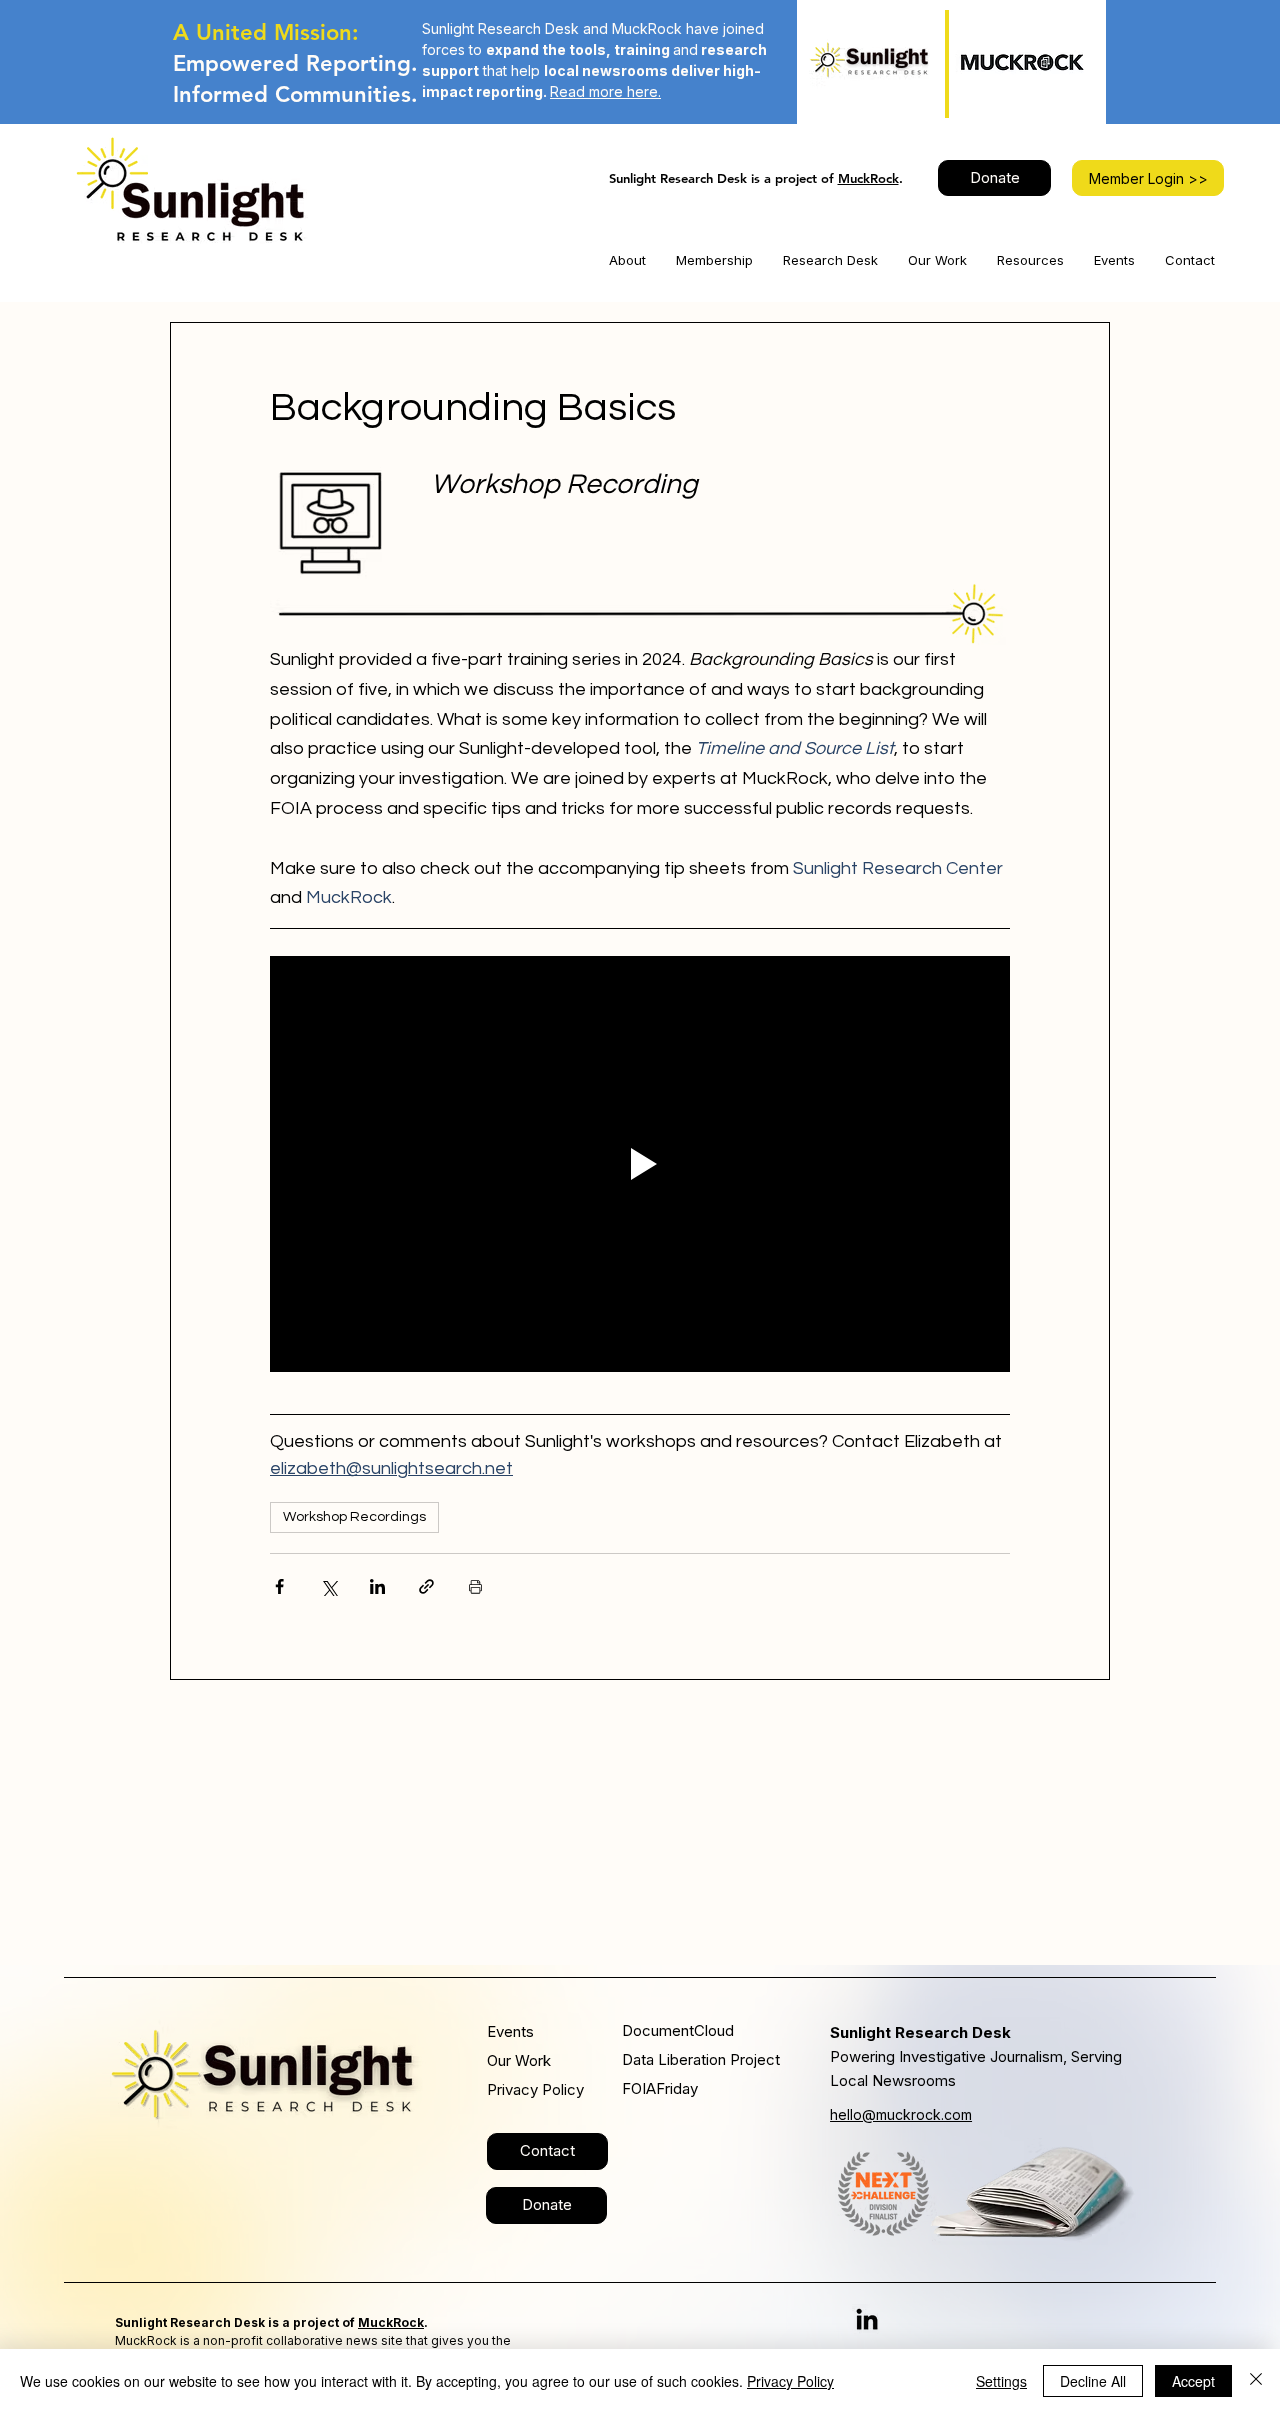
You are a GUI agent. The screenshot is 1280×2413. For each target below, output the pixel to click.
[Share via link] (426, 1586)
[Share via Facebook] (279, 1586)
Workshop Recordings (354, 1517)
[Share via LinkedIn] (377, 1586)
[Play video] (640, 1164)
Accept (1193, 2381)
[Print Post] (475, 1586)
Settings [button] (1001, 2381)
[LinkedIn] (867, 2319)
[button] (627, 260)
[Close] (1256, 2381)
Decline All (1093, 2381)
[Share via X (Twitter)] (328, 1586)
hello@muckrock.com (901, 2114)
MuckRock (868, 178)
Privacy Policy (790, 2381)
